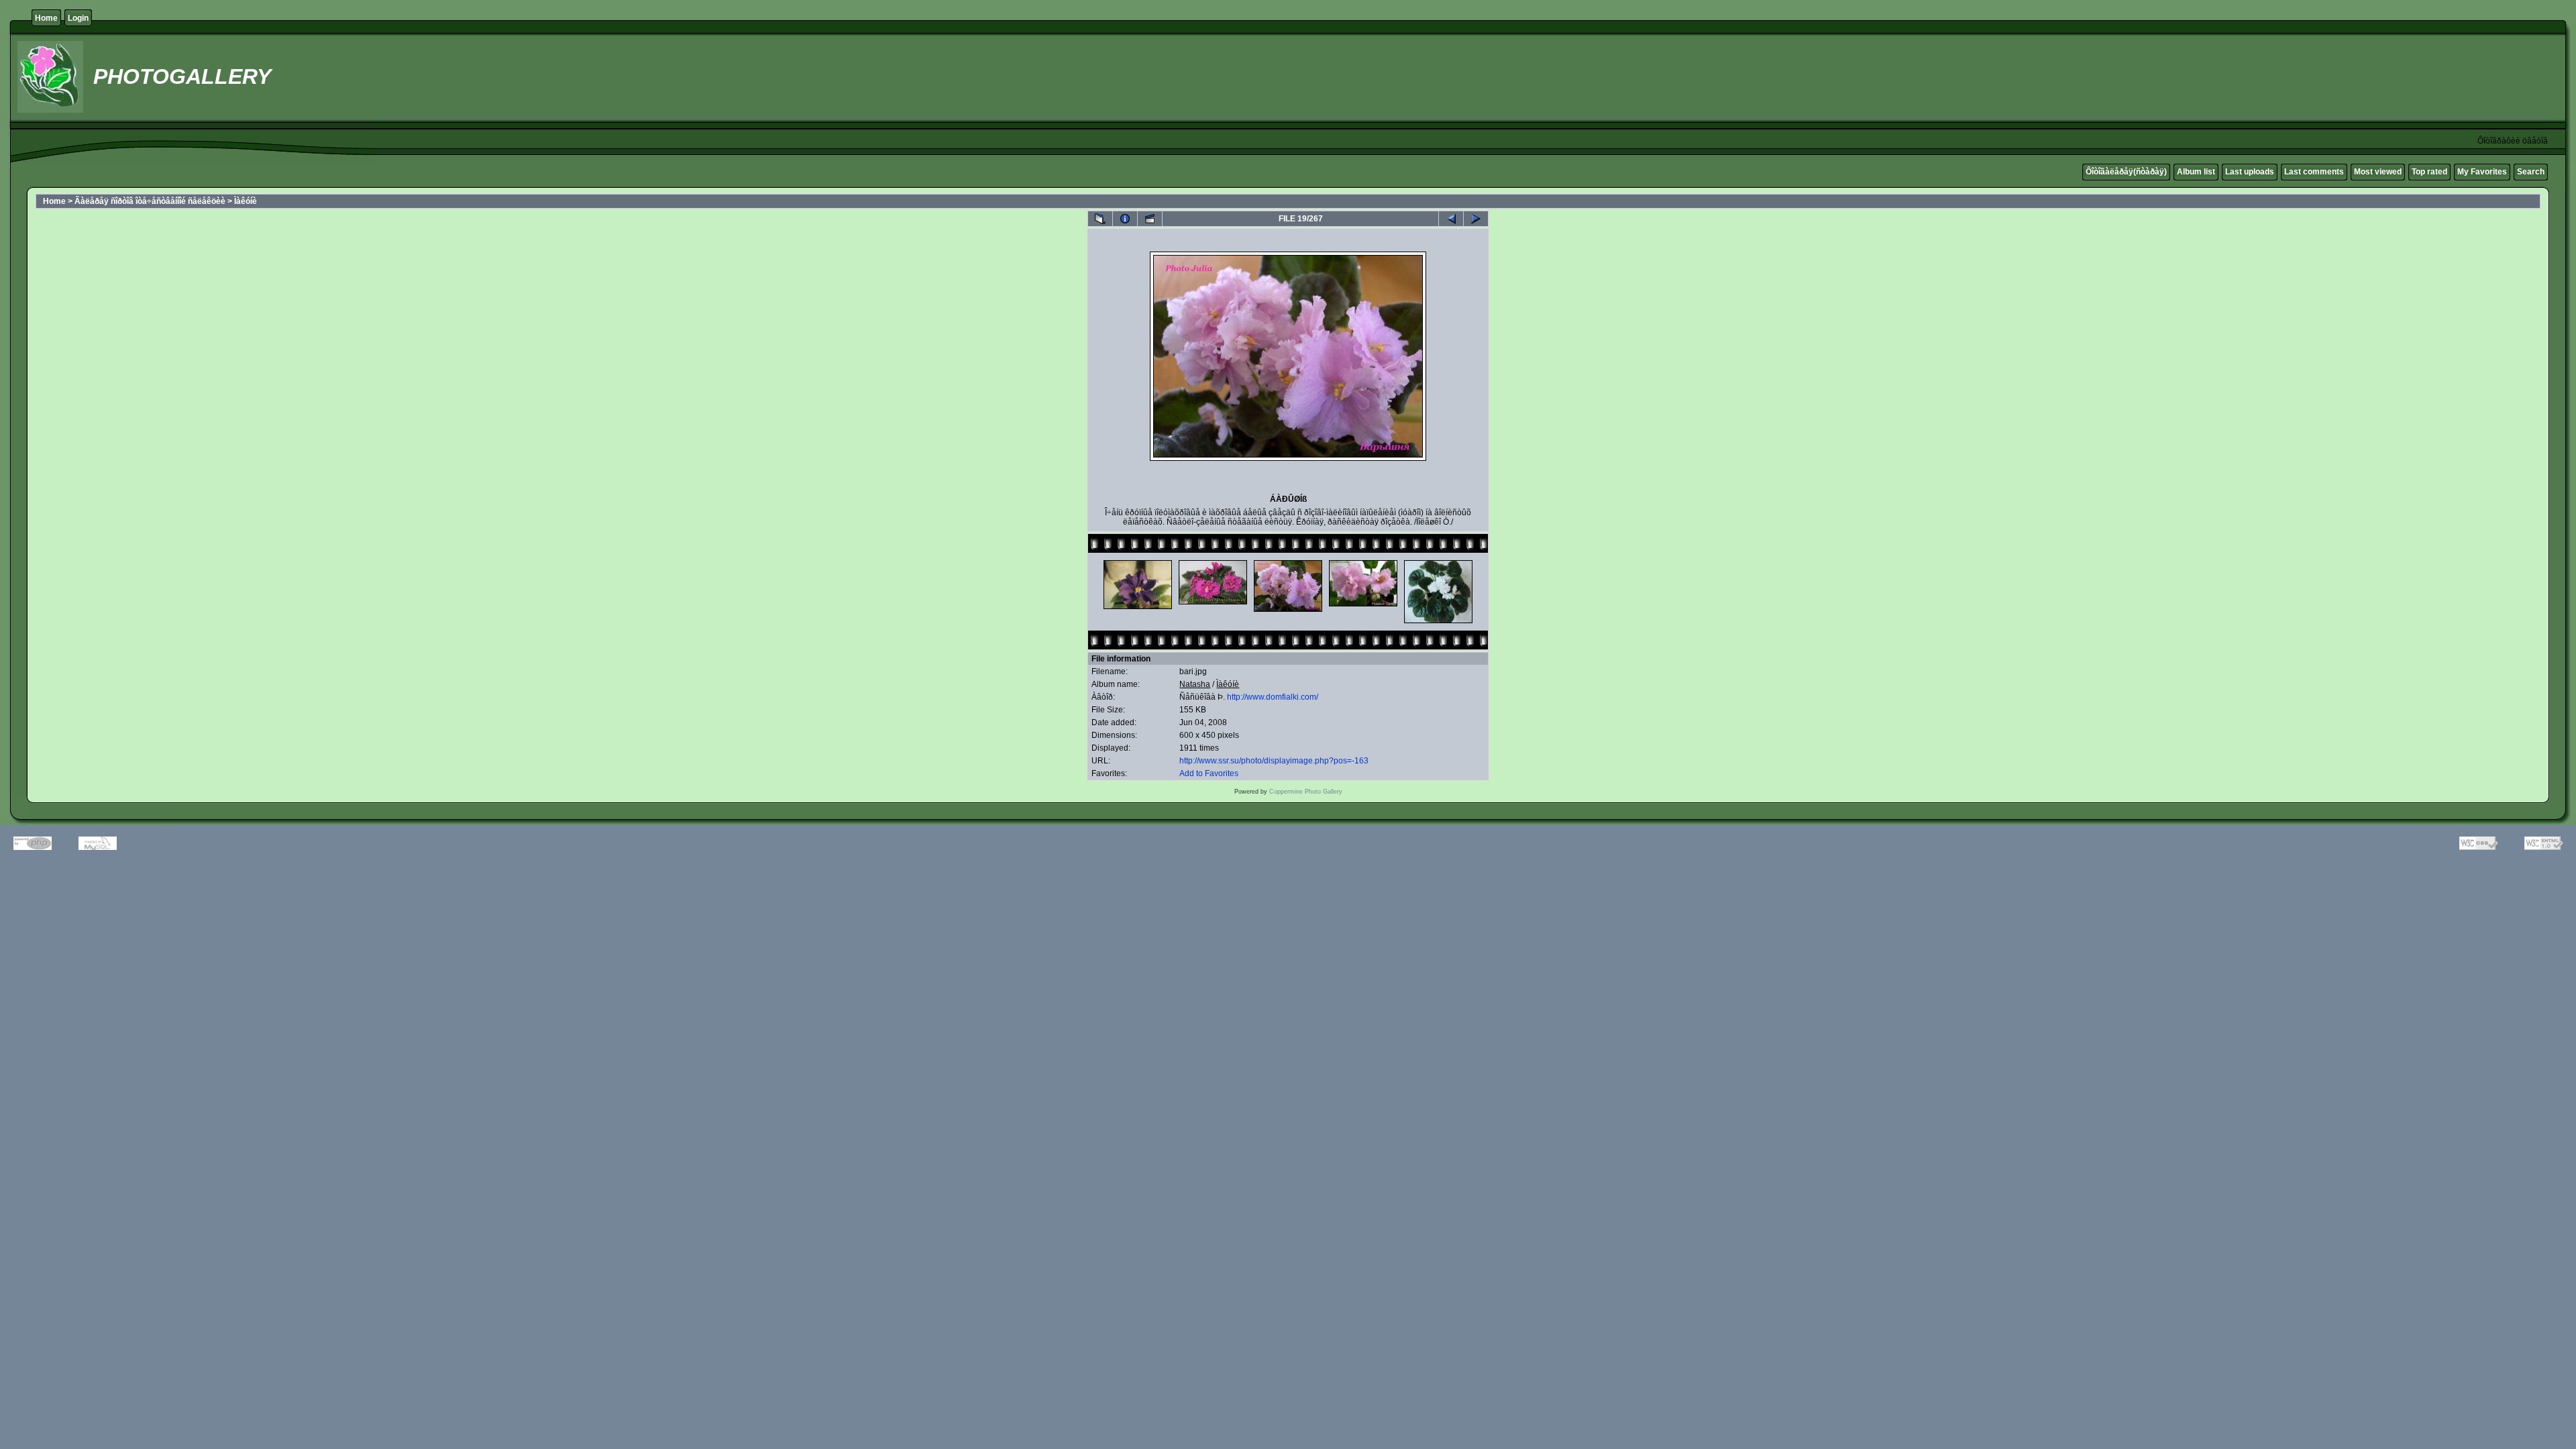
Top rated (2429, 172)
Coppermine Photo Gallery (1306, 792)
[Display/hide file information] (1125, 219)
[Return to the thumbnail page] (1100, 219)
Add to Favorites (1209, 773)
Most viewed (2378, 172)
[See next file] (1476, 219)
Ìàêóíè (246, 201)
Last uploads (2250, 172)
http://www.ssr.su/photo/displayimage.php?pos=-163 (1274, 761)
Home (46, 18)
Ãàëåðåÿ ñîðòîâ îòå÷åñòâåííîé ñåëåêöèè (150, 201)
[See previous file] (1451, 219)
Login (78, 18)
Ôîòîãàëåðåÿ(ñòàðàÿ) (2126, 172)
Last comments (2314, 172)
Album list (2196, 172)
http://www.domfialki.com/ (1273, 697)
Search (2531, 172)
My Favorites (2482, 172)
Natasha (1195, 684)
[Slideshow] (1150, 219)
